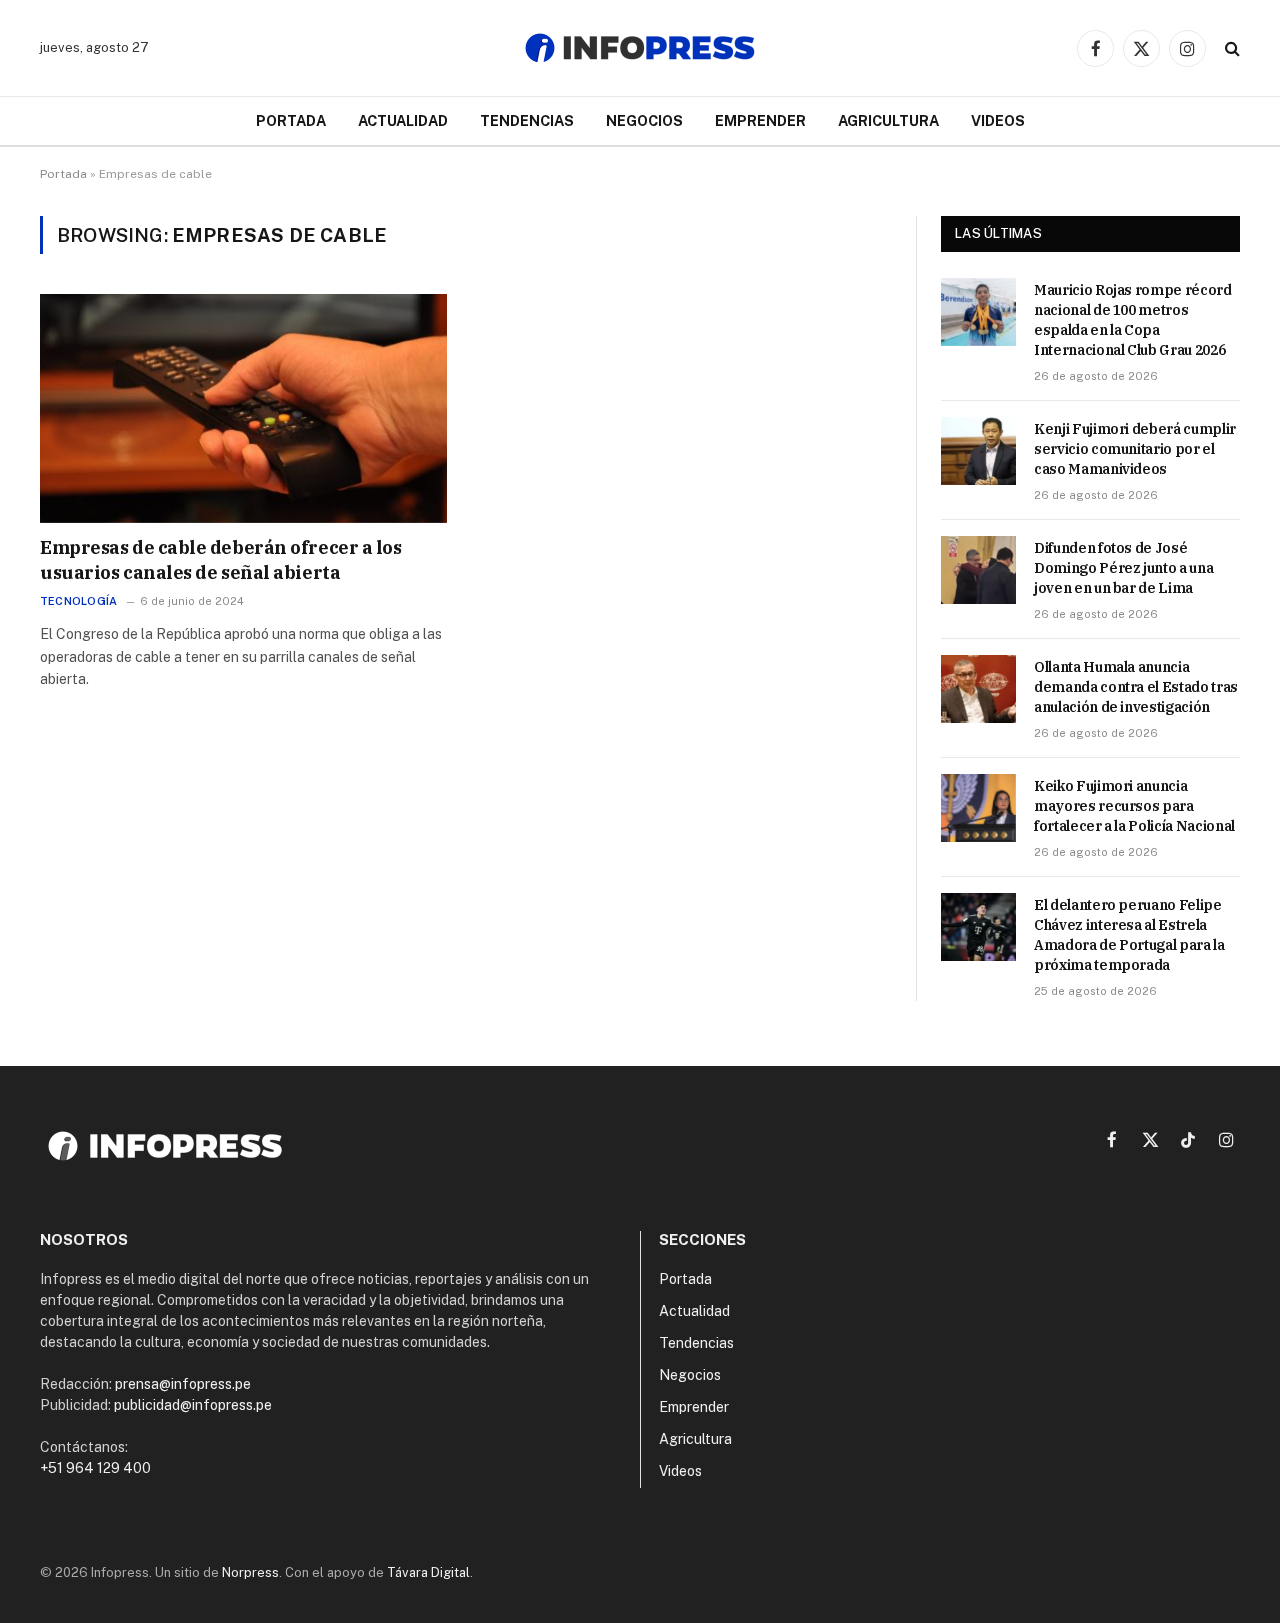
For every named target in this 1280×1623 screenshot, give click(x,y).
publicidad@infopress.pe (193, 1405)
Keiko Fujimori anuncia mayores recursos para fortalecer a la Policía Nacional (1134, 806)
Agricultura (888, 120)
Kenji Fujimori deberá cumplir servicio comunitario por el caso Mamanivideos (1135, 449)
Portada (291, 120)
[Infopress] (640, 48)
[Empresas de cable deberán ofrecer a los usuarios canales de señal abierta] (243, 408)
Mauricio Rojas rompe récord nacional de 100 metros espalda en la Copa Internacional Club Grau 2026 (1133, 320)
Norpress (250, 1572)
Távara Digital (428, 1572)
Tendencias (527, 120)
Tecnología (78, 601)
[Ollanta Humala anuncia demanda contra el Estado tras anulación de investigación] (978, 689)
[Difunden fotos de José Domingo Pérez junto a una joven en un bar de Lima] (978, 570)
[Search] (1230, 48)
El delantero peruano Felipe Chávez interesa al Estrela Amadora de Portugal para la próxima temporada (1129, 935)
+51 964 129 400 (95, 1468)
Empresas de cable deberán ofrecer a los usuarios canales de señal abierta (220, 559)
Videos (998, 120)
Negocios (644, 120)
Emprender (760, 120)
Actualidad (403, 120)
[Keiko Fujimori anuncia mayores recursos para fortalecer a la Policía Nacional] (978, 808)
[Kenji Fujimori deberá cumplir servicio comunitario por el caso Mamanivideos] (978, 451)
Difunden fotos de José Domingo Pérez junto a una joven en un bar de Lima (1123, 568)
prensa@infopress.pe (183, 1384)
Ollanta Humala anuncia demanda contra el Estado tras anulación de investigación (1136, 687)
